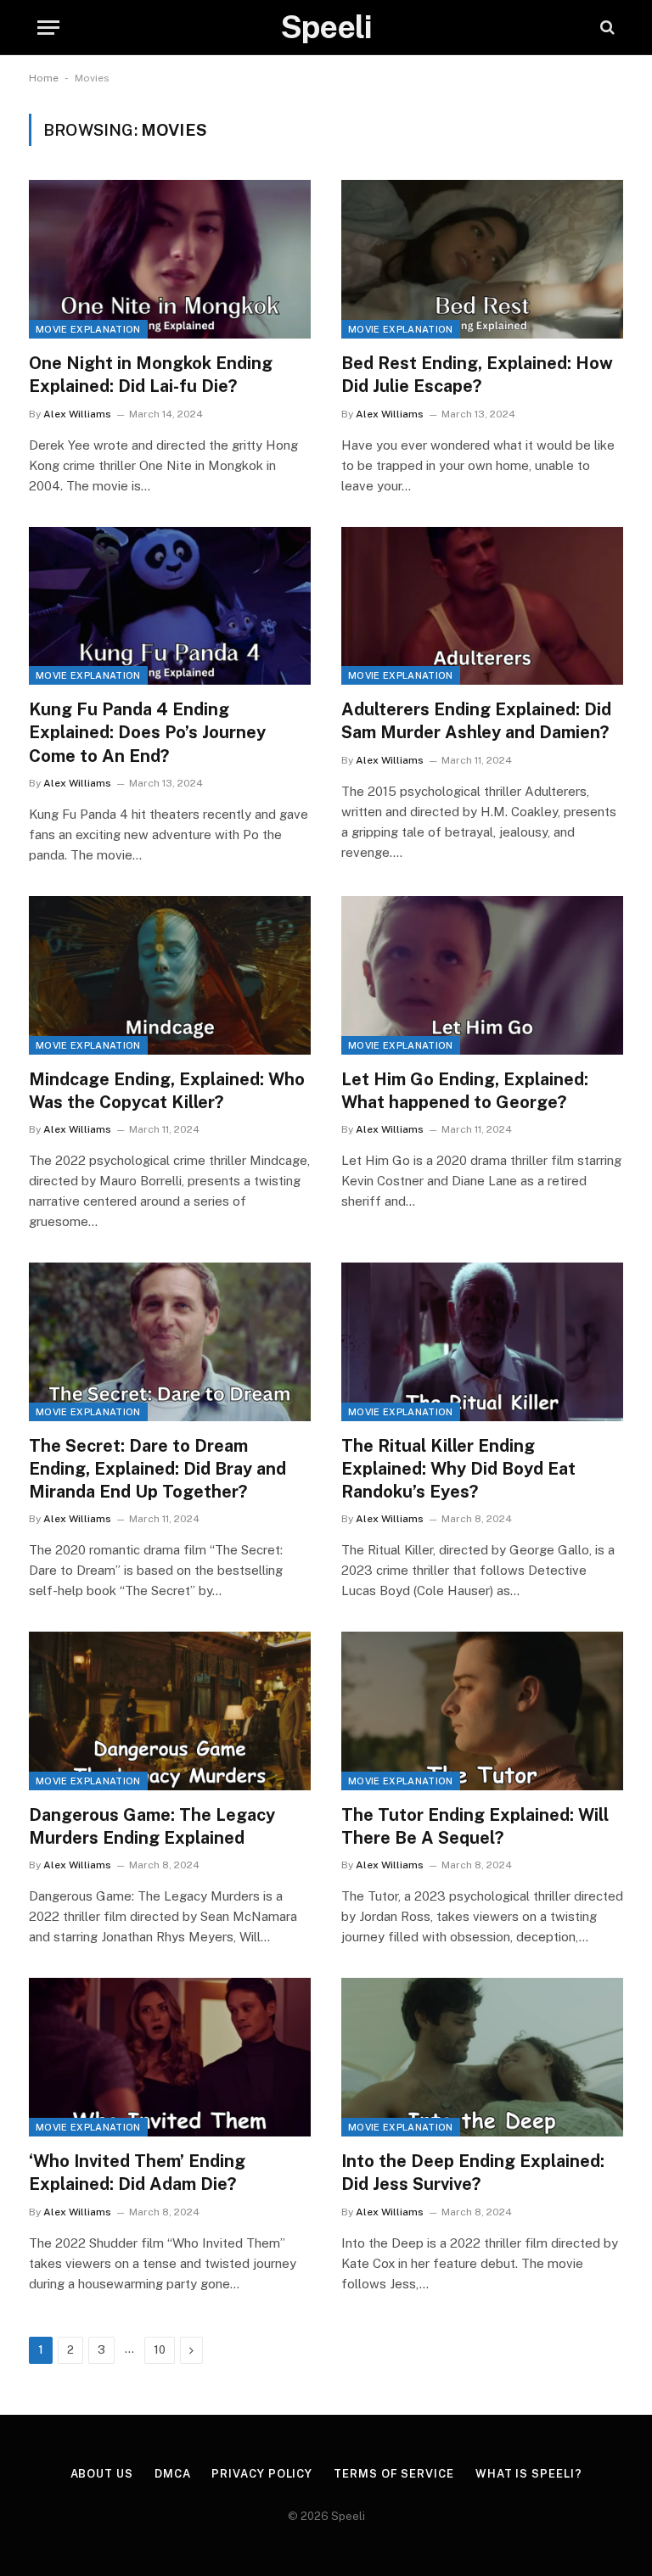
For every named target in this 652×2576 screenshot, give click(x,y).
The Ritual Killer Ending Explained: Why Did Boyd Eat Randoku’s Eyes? (458, 1469)
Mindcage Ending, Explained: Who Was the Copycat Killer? (167, 1091)
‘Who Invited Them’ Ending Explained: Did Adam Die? (137, 2173)
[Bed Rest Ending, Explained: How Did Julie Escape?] (482, 259)
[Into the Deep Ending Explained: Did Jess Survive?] (482, 2057)
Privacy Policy (262, 2474)
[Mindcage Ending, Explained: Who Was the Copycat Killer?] (170, 975)
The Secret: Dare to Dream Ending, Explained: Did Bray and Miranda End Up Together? (157, 1469)
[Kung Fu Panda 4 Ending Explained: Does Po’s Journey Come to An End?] (170, 606)
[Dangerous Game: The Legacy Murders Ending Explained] (170, 1711)
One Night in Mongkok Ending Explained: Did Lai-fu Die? (151, 375)
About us (102, 2474)
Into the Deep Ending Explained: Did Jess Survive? (473, 2173)
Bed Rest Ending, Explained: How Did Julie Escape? (477, 375)
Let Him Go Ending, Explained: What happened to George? (465, 1091)
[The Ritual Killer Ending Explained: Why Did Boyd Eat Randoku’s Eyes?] (482, 1342)
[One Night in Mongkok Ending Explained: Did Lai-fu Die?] (170, 259)
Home (44, 78)
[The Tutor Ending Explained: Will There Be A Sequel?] (482, 1711)
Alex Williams (77, 414)
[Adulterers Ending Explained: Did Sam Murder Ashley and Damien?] (482, 606)
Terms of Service (394, 2474)
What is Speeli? (529, 2474)
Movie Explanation (88, 329)
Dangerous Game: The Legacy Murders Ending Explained (152, 1826)
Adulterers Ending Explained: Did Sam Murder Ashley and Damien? (476, 721)
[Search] (606, 28)
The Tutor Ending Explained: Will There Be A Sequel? (475, 1826)
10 (160, 2350)
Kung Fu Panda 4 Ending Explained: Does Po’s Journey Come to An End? (147, 732)
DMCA (173, 2474)
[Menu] (48, 28)
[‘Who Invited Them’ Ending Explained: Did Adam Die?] (170, 2057)
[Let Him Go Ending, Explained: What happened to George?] (482, 975)
